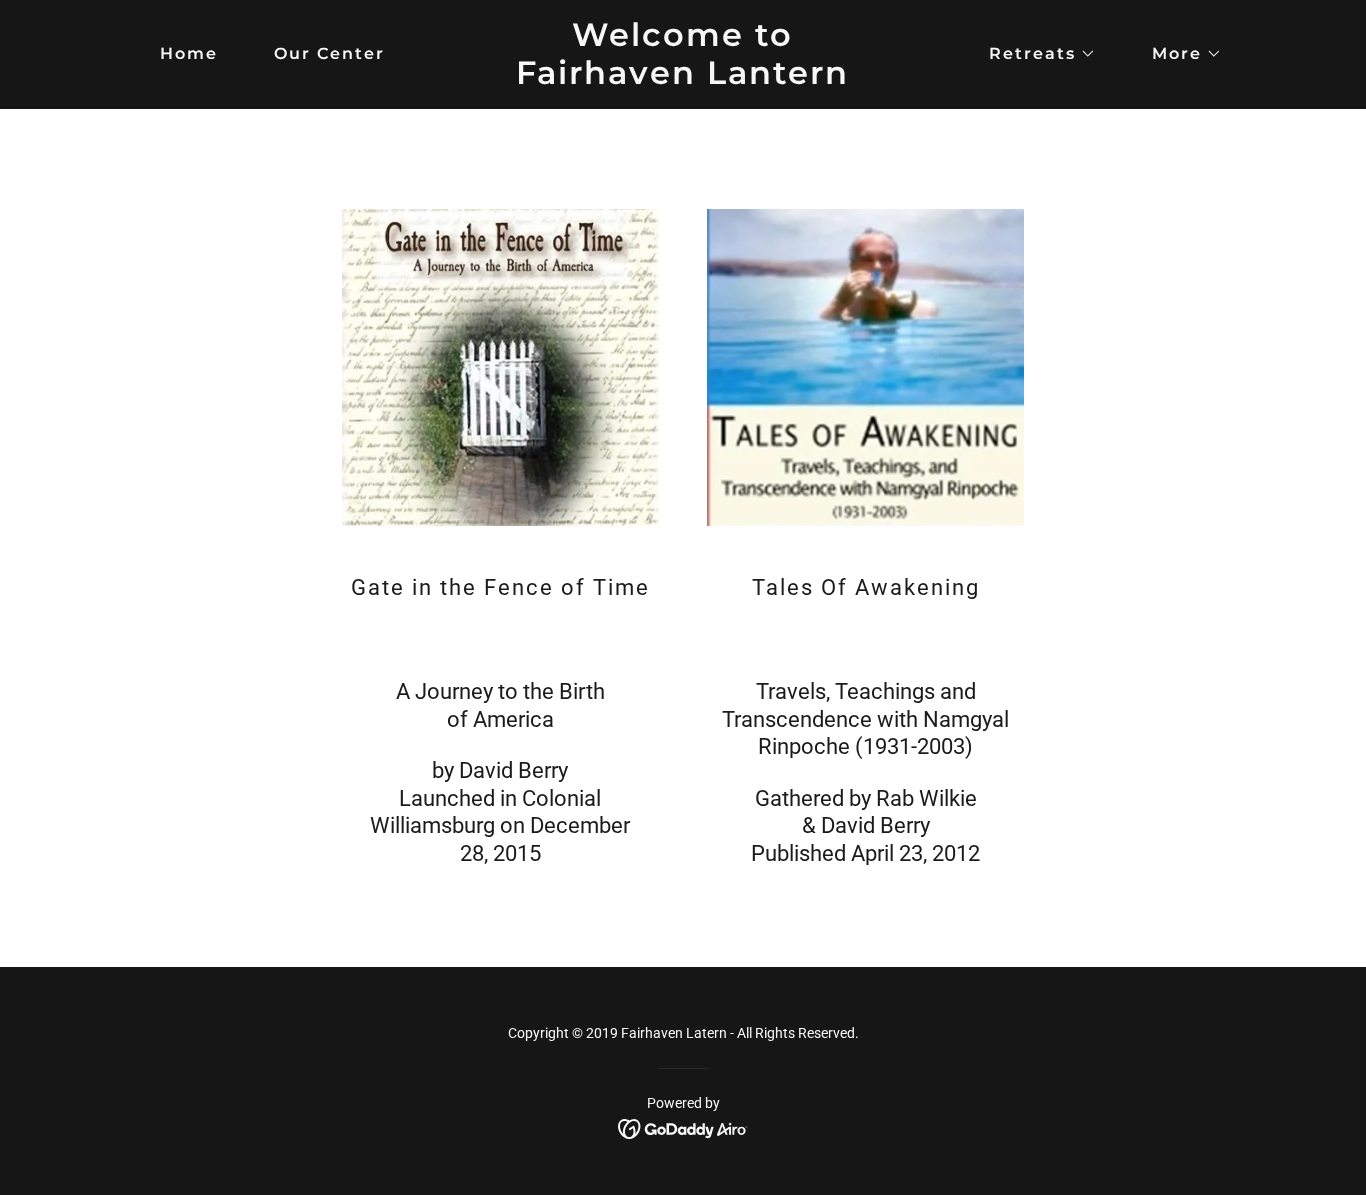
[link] (682, 78)
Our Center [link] (329, 53)
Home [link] (189, 53)
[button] (1034, 54)
